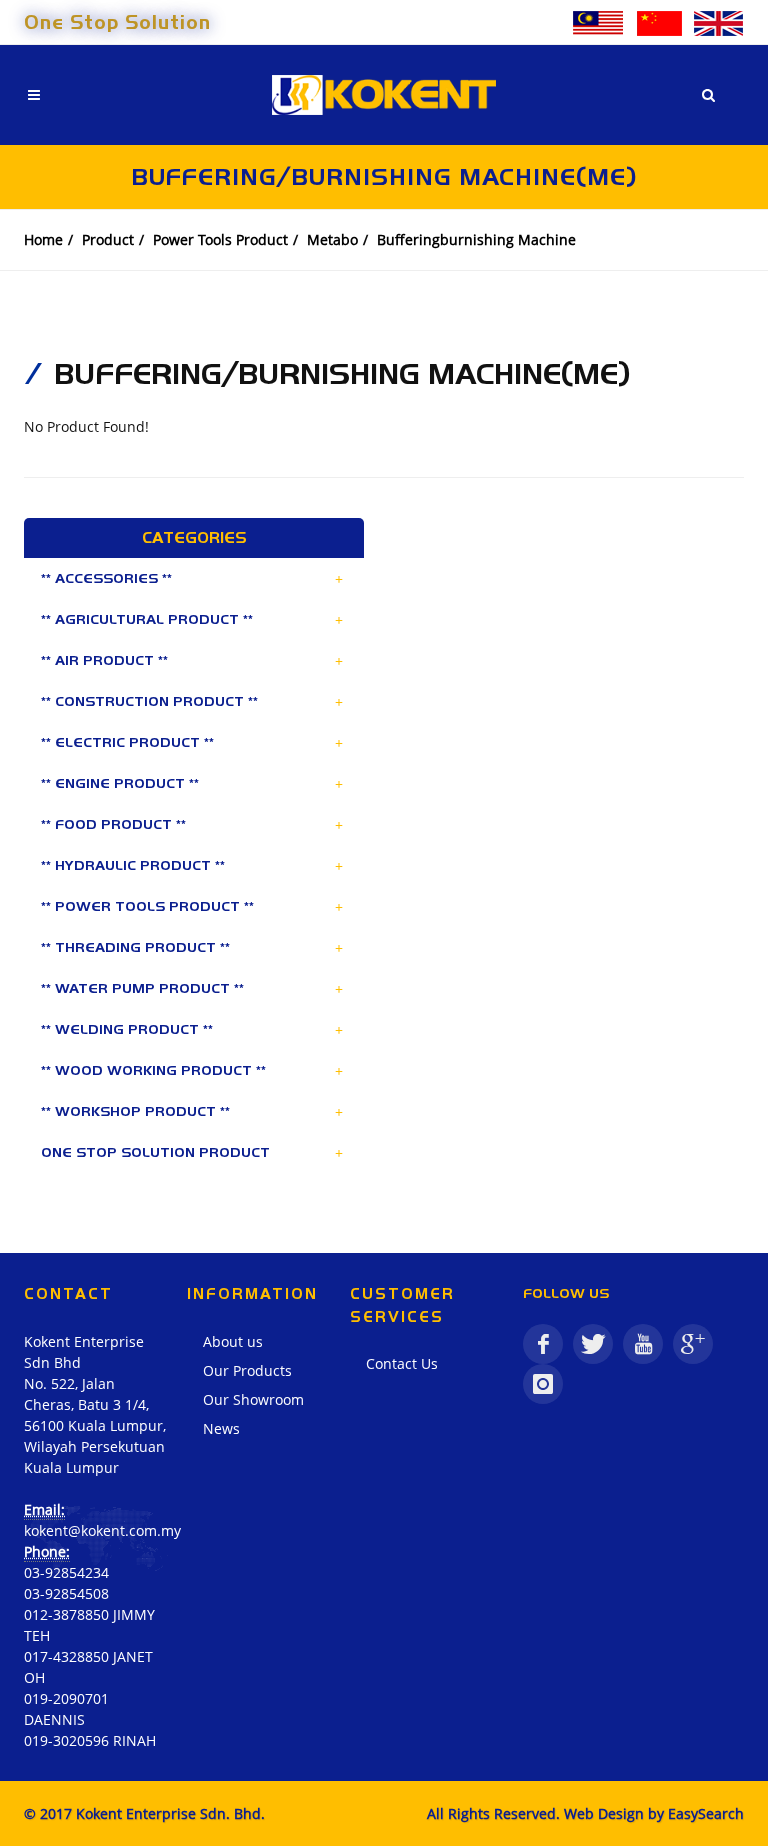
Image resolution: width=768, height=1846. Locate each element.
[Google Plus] (693, 1344)
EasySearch (706, 1813)
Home (43, 239)
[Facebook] (543, 1344)
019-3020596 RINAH (90, 1740)
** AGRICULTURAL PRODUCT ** (147, 619)
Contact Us (402, 1363)
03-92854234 (66, 1572)
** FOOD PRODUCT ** (113, 824)
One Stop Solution (117, 22)
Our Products (247, 1370)
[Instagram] (543, 1384)
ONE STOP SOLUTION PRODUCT (155, 1152)
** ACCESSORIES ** (106, 578)
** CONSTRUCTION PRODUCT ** (149, 701)
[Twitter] (593, 1344)
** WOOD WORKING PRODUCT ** (153, 1070)
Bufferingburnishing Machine (476, 239)
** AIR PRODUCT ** (104, 660)
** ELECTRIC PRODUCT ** (127, 742)
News (221, 1428)
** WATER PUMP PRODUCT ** (142, 988)
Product (108, 239)
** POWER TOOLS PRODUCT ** (147, 906)
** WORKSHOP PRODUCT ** (135, 1111)
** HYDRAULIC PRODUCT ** (133, 865)
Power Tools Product (220, 239)
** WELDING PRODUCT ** (127, 1029)
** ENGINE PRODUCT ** (120, 783)
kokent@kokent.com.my (102, 1530)
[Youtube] (643, 1344)
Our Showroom (253, 1399)
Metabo (332, 239)
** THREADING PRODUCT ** (135, 947)
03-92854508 (66, 1593)
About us (233, 1341)
